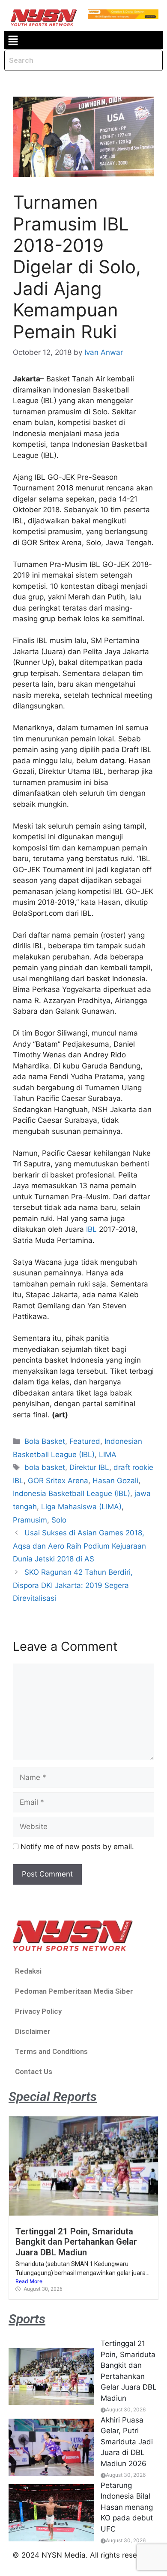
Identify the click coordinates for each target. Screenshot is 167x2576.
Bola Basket (45, 1441)
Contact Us (34, 2071)
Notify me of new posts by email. (77, 1847)
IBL (91, 1229)
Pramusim (30, 1520)
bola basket (45, 1467)
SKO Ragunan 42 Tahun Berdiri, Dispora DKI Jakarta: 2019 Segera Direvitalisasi (73, 1585)
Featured (85, 1441)
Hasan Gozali (115, 1481)
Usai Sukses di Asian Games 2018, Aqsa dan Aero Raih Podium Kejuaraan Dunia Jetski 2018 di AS (79, 1546)
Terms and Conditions (51, 2051)
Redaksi (28, 1971)
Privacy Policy (38, 2011)
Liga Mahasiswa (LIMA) (81, 1507)
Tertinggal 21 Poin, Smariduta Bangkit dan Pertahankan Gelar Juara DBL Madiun (76, 2242)
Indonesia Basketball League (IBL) (72, 1493)
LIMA (108, 1455)
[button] (13, 40)
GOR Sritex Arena (58, 1481)
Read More (29, 2281)
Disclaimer (33, 2031)
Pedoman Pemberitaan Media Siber (74, 1991)
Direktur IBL (89, 1467)
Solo (59, 1520)
